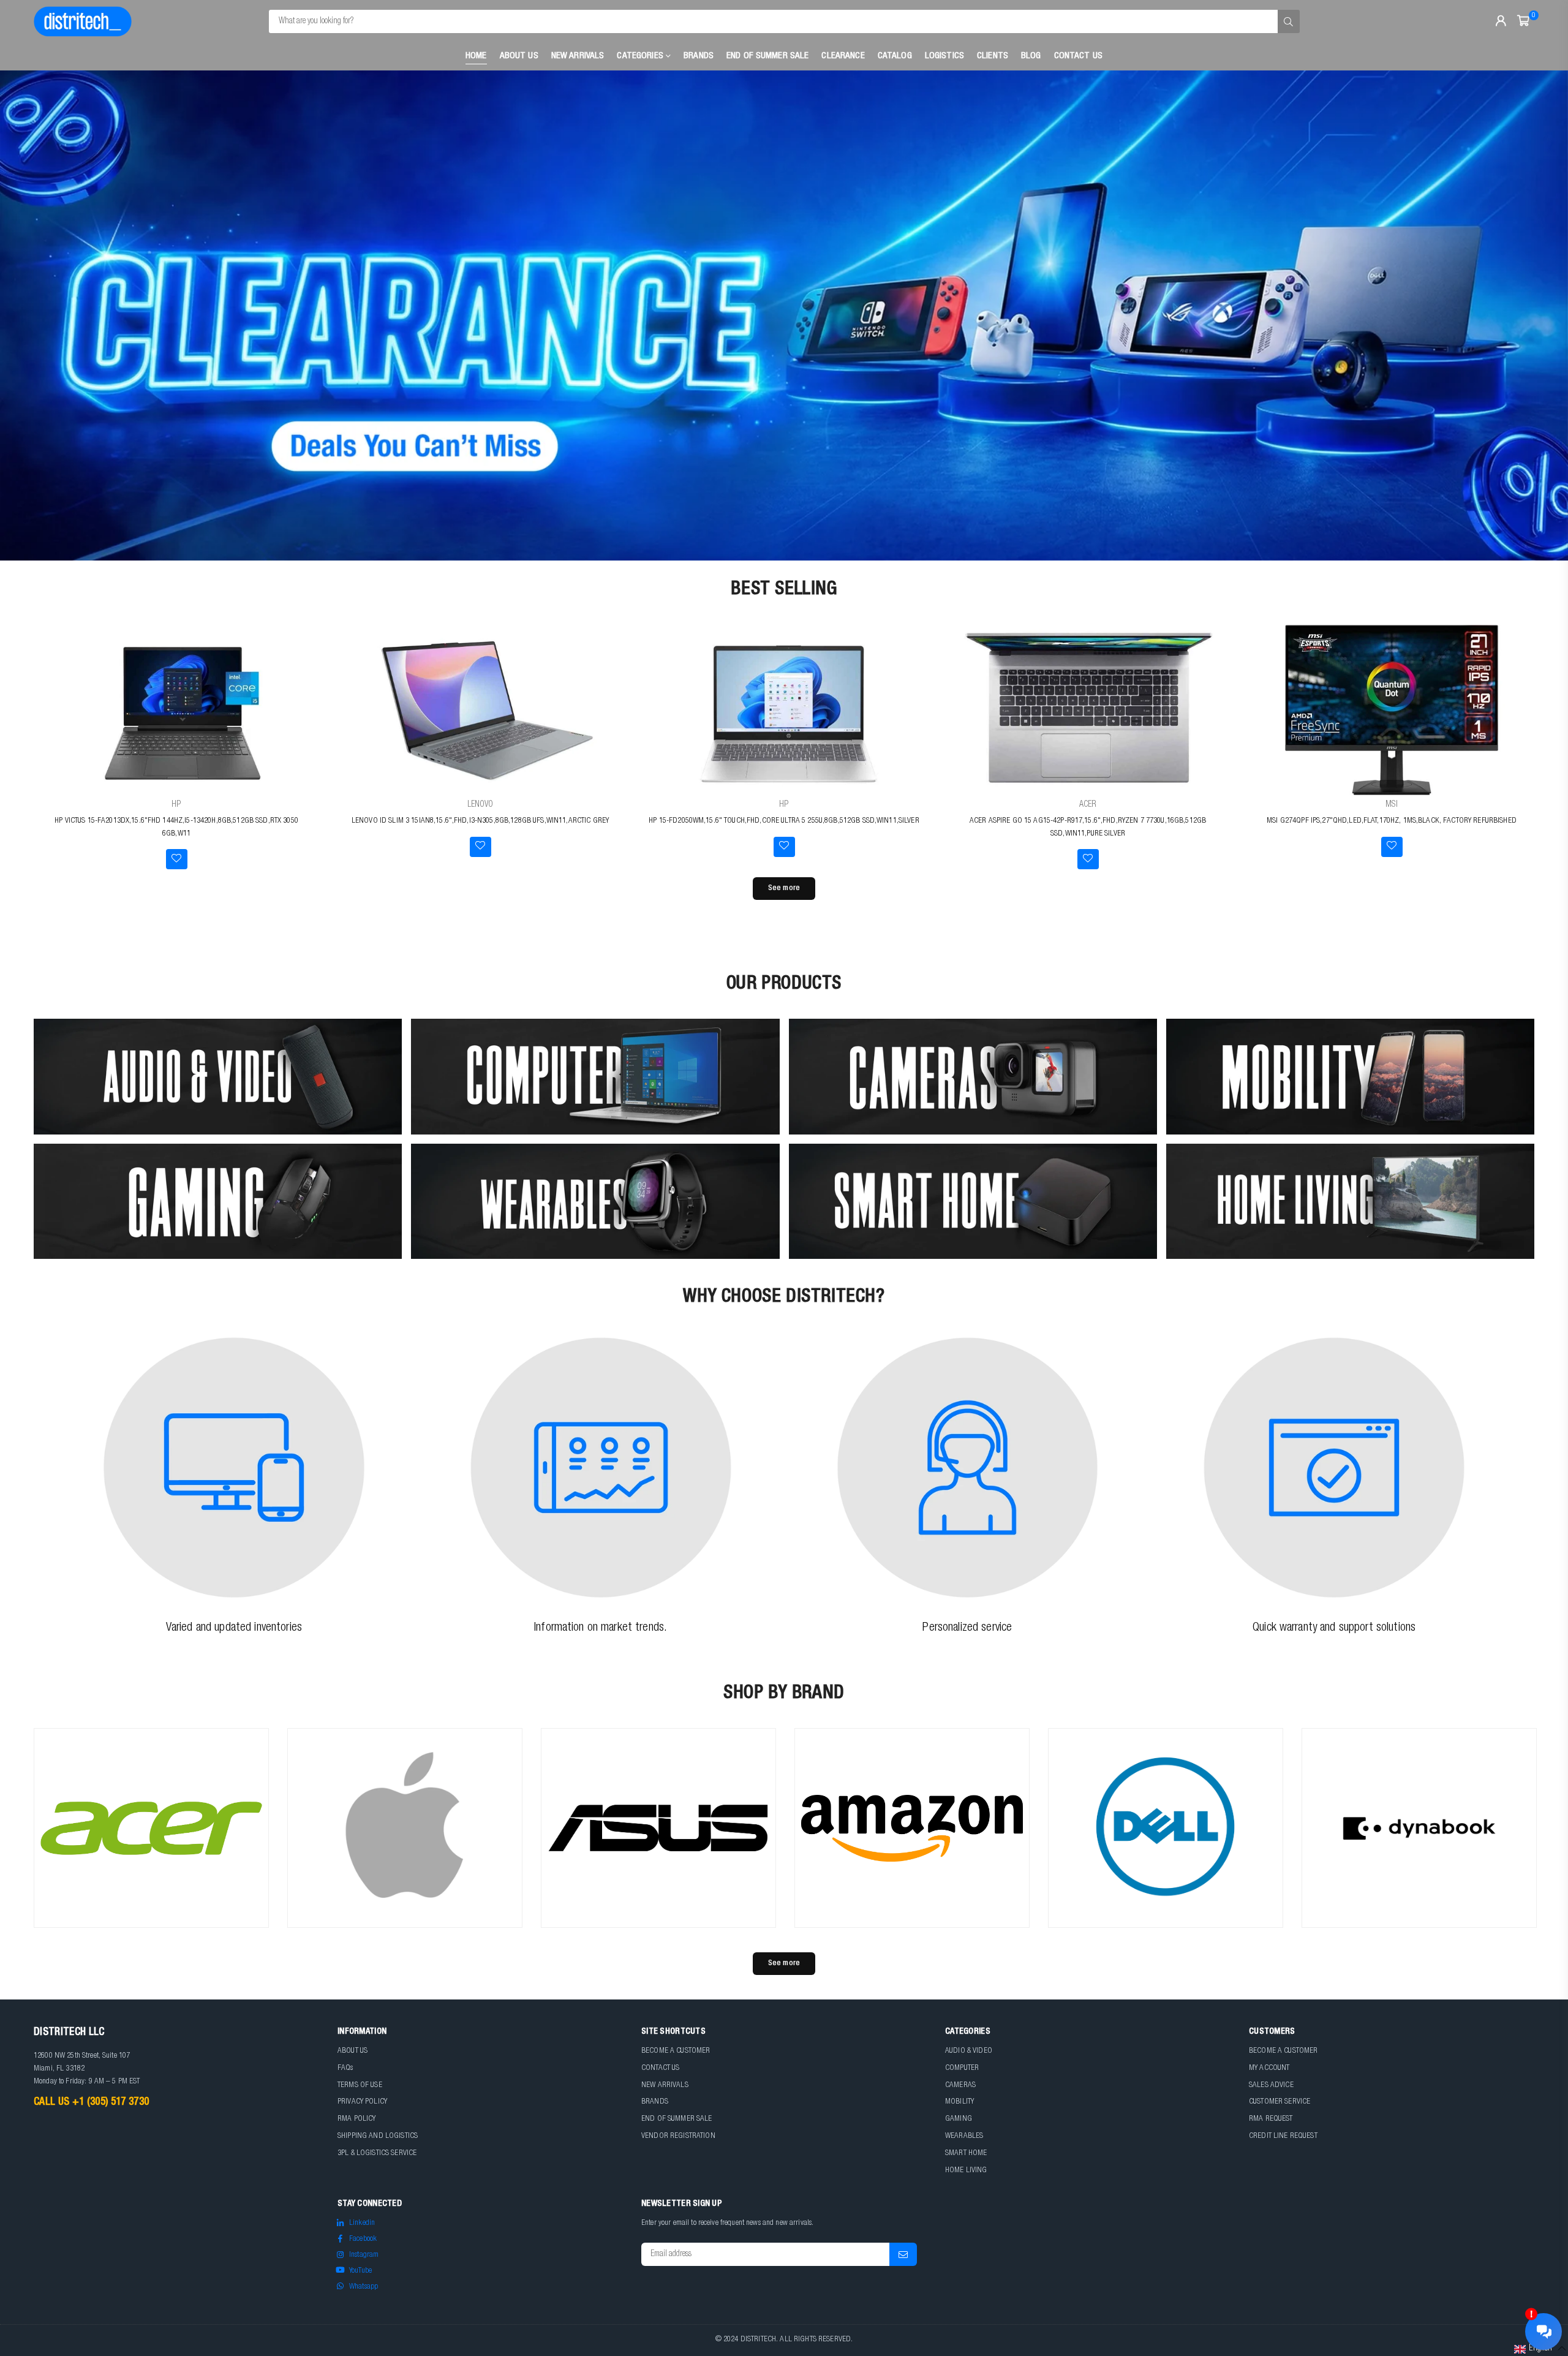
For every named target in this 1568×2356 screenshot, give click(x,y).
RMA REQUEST (1271, 2119)
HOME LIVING (966, 2171)
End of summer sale (768, 56)
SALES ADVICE (1271, 2086)
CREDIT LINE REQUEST (1283, 2136)
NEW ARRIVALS (665, 2086)
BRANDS (655, 2102)
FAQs (345, 2068)
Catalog (895, 56)
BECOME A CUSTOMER (676, 2051)
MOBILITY (959, 2102)
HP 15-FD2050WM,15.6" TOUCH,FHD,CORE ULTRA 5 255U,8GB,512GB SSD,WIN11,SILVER (784, 821)
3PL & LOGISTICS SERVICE (377, 2154)
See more (784, 889)
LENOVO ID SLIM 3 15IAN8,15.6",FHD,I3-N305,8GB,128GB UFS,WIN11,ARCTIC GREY (480, 821)
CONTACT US (660, 2068)
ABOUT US (352, 2051)
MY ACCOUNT (1269, 2068)
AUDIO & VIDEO (969, 2051)
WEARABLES (964, 2136)
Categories (641, 56)
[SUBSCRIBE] (903, 2254)
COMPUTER (962, 2068)
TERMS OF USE (360, 2086)
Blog (1031, 56)
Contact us (1078, 56)
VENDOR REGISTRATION (678, 2136)
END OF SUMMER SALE (677, 2119)
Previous (31, 315)
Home (476, 56)
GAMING (959, 2119)
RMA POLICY (356, 2119)
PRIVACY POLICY (362, 2102)
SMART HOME (966, 2154)
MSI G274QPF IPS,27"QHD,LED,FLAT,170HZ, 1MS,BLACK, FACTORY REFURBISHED (1392, 821)
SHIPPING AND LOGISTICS (378, 2136)
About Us (519, 56)
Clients (993, 56)
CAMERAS (960, 2086)
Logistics (944, 56)
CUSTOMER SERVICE (1280, 2102)
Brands (699, 56)
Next (1537, 315)
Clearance (843, 56)
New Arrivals (578, 56)
